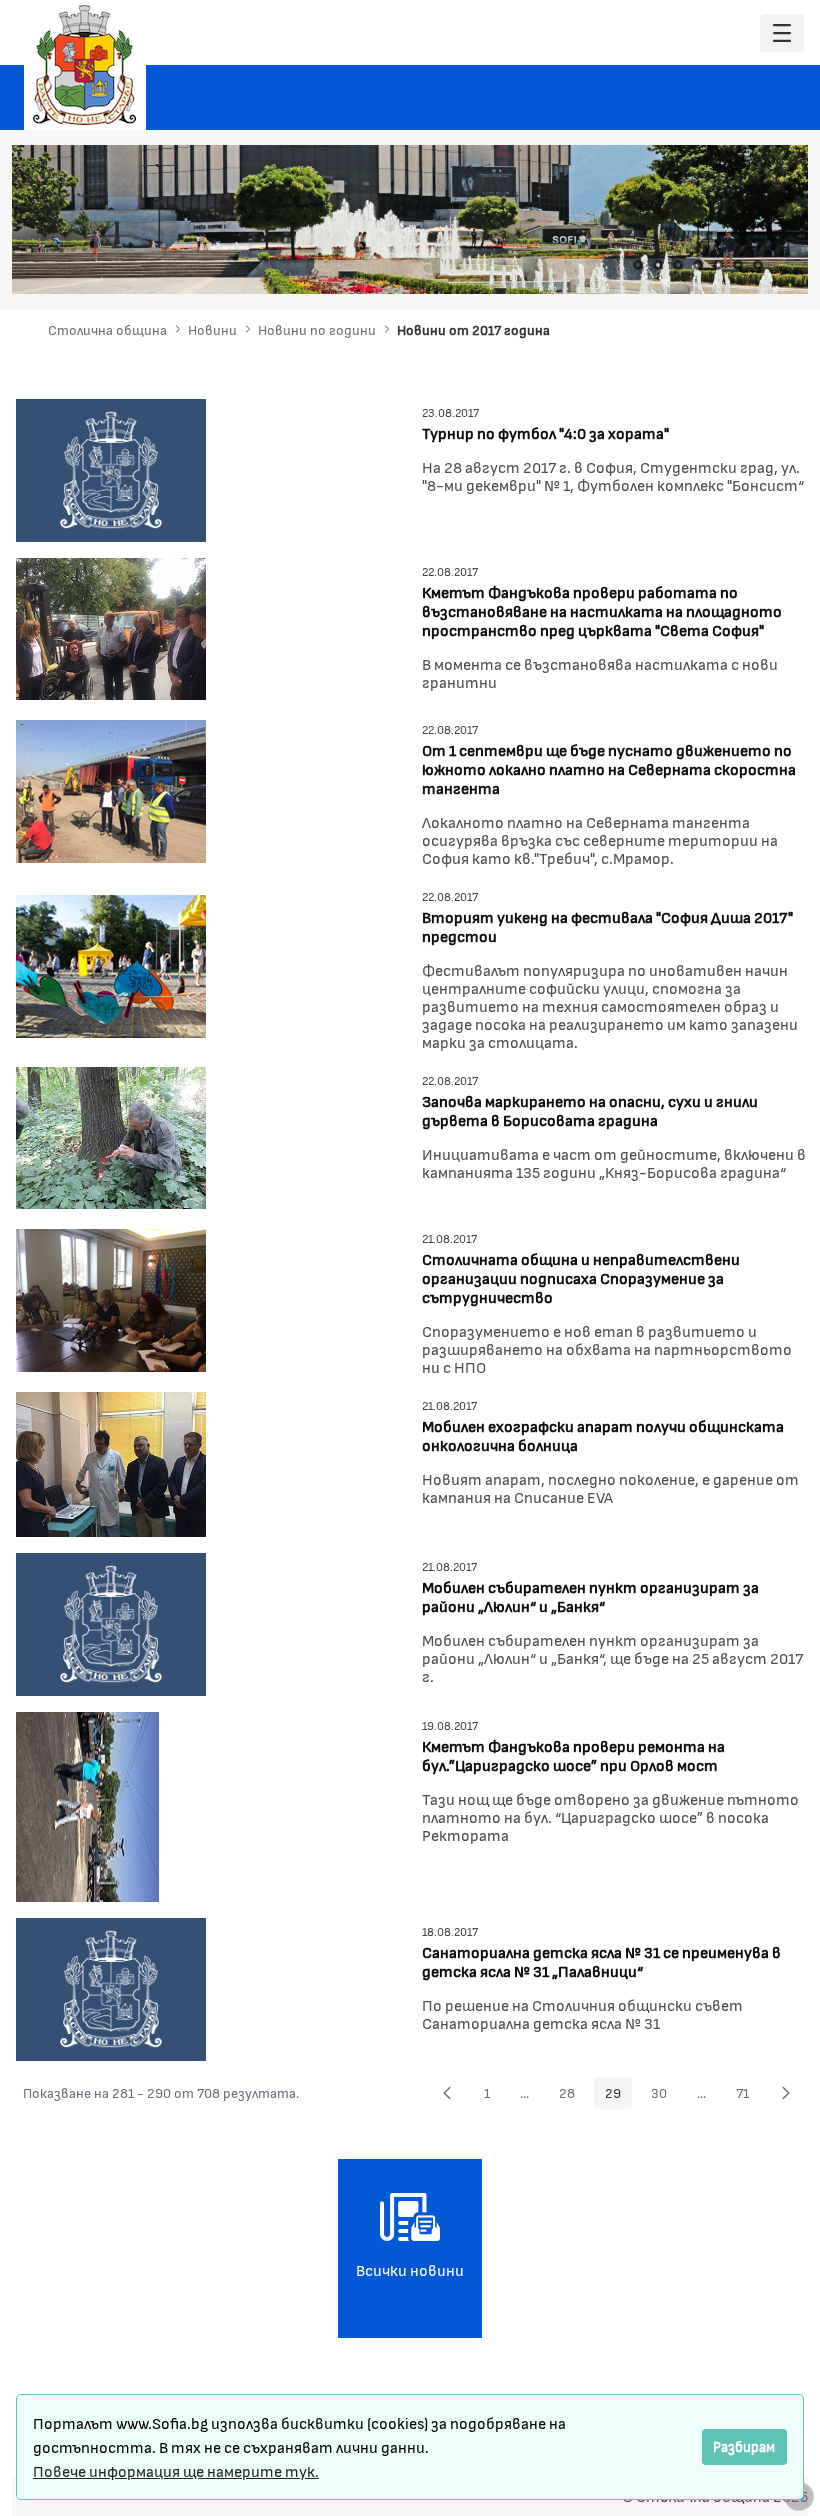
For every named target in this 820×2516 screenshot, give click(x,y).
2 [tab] (658, 265)
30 (664, 2096)
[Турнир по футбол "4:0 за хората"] (111, 467)
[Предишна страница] (447, 2093)
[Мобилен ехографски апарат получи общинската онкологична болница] (111, 1461)
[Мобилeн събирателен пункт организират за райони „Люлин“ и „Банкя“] (111, 1621)
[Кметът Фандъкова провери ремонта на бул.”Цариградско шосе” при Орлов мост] (87, 1804)
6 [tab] (738, 265)
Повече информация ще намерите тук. (176, 2470)
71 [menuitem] (748, 2096)
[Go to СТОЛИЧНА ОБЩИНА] (85, 65)
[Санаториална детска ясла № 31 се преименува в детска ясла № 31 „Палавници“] (111, 1986)
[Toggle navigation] (782, 33)
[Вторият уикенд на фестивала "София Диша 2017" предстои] (111, 964)
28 (572, 2096)
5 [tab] (718, 265)
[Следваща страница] (786, 2093)
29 (618, 2096)
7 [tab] (758, 265)
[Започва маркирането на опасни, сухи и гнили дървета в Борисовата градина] (111, 1135)
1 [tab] (638, 265)
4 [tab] (698, 265)
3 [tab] (678, 265)
